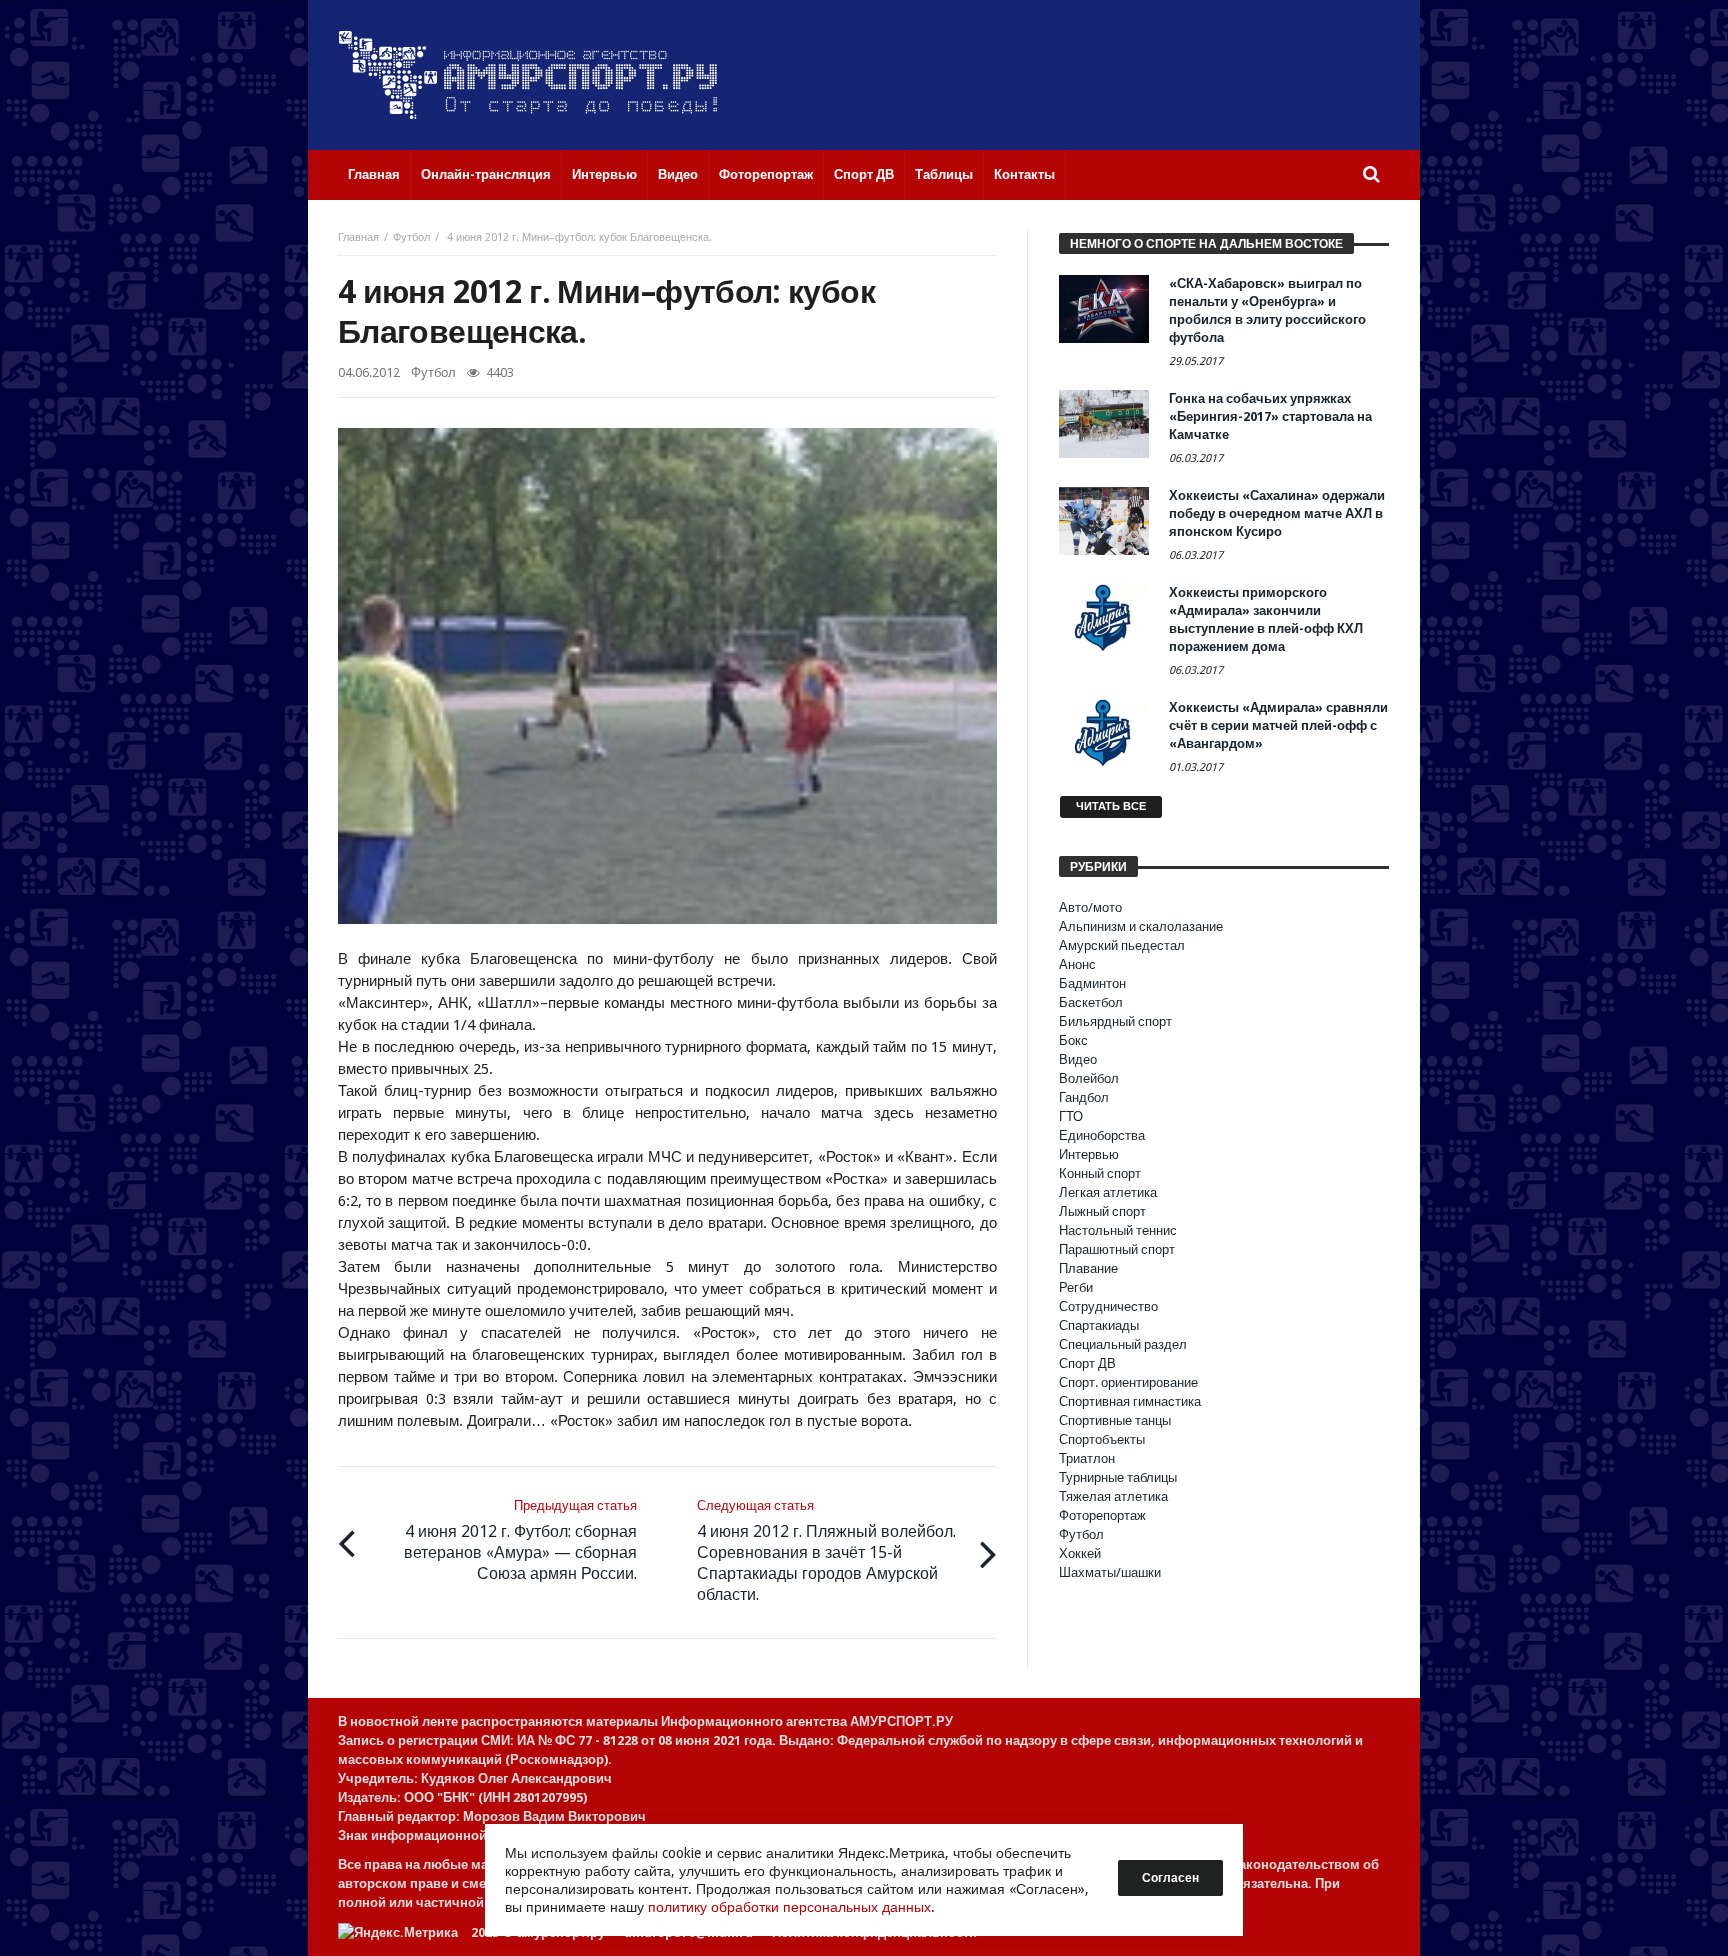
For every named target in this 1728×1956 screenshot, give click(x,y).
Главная (358, 237)
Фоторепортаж (1102, 1515)
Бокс (1073, 1040)
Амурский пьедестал (1122, 945)
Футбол (411, 237)
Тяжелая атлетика (1113, 1496)
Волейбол (1089, 1078)
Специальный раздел (1123, 1344)
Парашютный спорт (1117, 1249)
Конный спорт (1100, 1173)
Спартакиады (1099, 1325)
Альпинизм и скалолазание (1141, 926)
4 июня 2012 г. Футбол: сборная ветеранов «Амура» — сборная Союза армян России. (520, 1540)
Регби (1076, 1287)
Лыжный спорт (1102, 1211)
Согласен (1170, 1878)
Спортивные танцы (1115, 1420)
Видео (1078, 1059)
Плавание (1088, 1268)
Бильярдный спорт (1115, 1021)
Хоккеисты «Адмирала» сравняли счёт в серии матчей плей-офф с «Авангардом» (1278, 725)
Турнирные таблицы (1118, 1477)
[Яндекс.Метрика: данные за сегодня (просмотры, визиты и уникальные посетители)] (398, 1932)
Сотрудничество (1108, 1306)
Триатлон (1087, 1458)
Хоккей (1080, 1553)
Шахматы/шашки (1110, 1572)
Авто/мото (1090, 907)
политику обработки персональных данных (789, 1907)
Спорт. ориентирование (1128, 1382)
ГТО (1071, 1116)
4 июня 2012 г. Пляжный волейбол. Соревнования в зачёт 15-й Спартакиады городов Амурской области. (826, 1551)
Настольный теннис (1118, 1230)
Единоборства (1102, 1135)
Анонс (1077, 964)
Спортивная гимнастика (1130, 1401)
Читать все (1111, 806)
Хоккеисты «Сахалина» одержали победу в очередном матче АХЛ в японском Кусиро (1277, 513)
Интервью (1089, 1154)
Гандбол (1084, 1097)
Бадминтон (1092, 983)
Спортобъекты (1102, 1439)
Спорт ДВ (1087, 1363)
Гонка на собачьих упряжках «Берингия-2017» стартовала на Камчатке (1270, 416)
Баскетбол (1091, 1002)
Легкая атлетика (1108, 1192)
